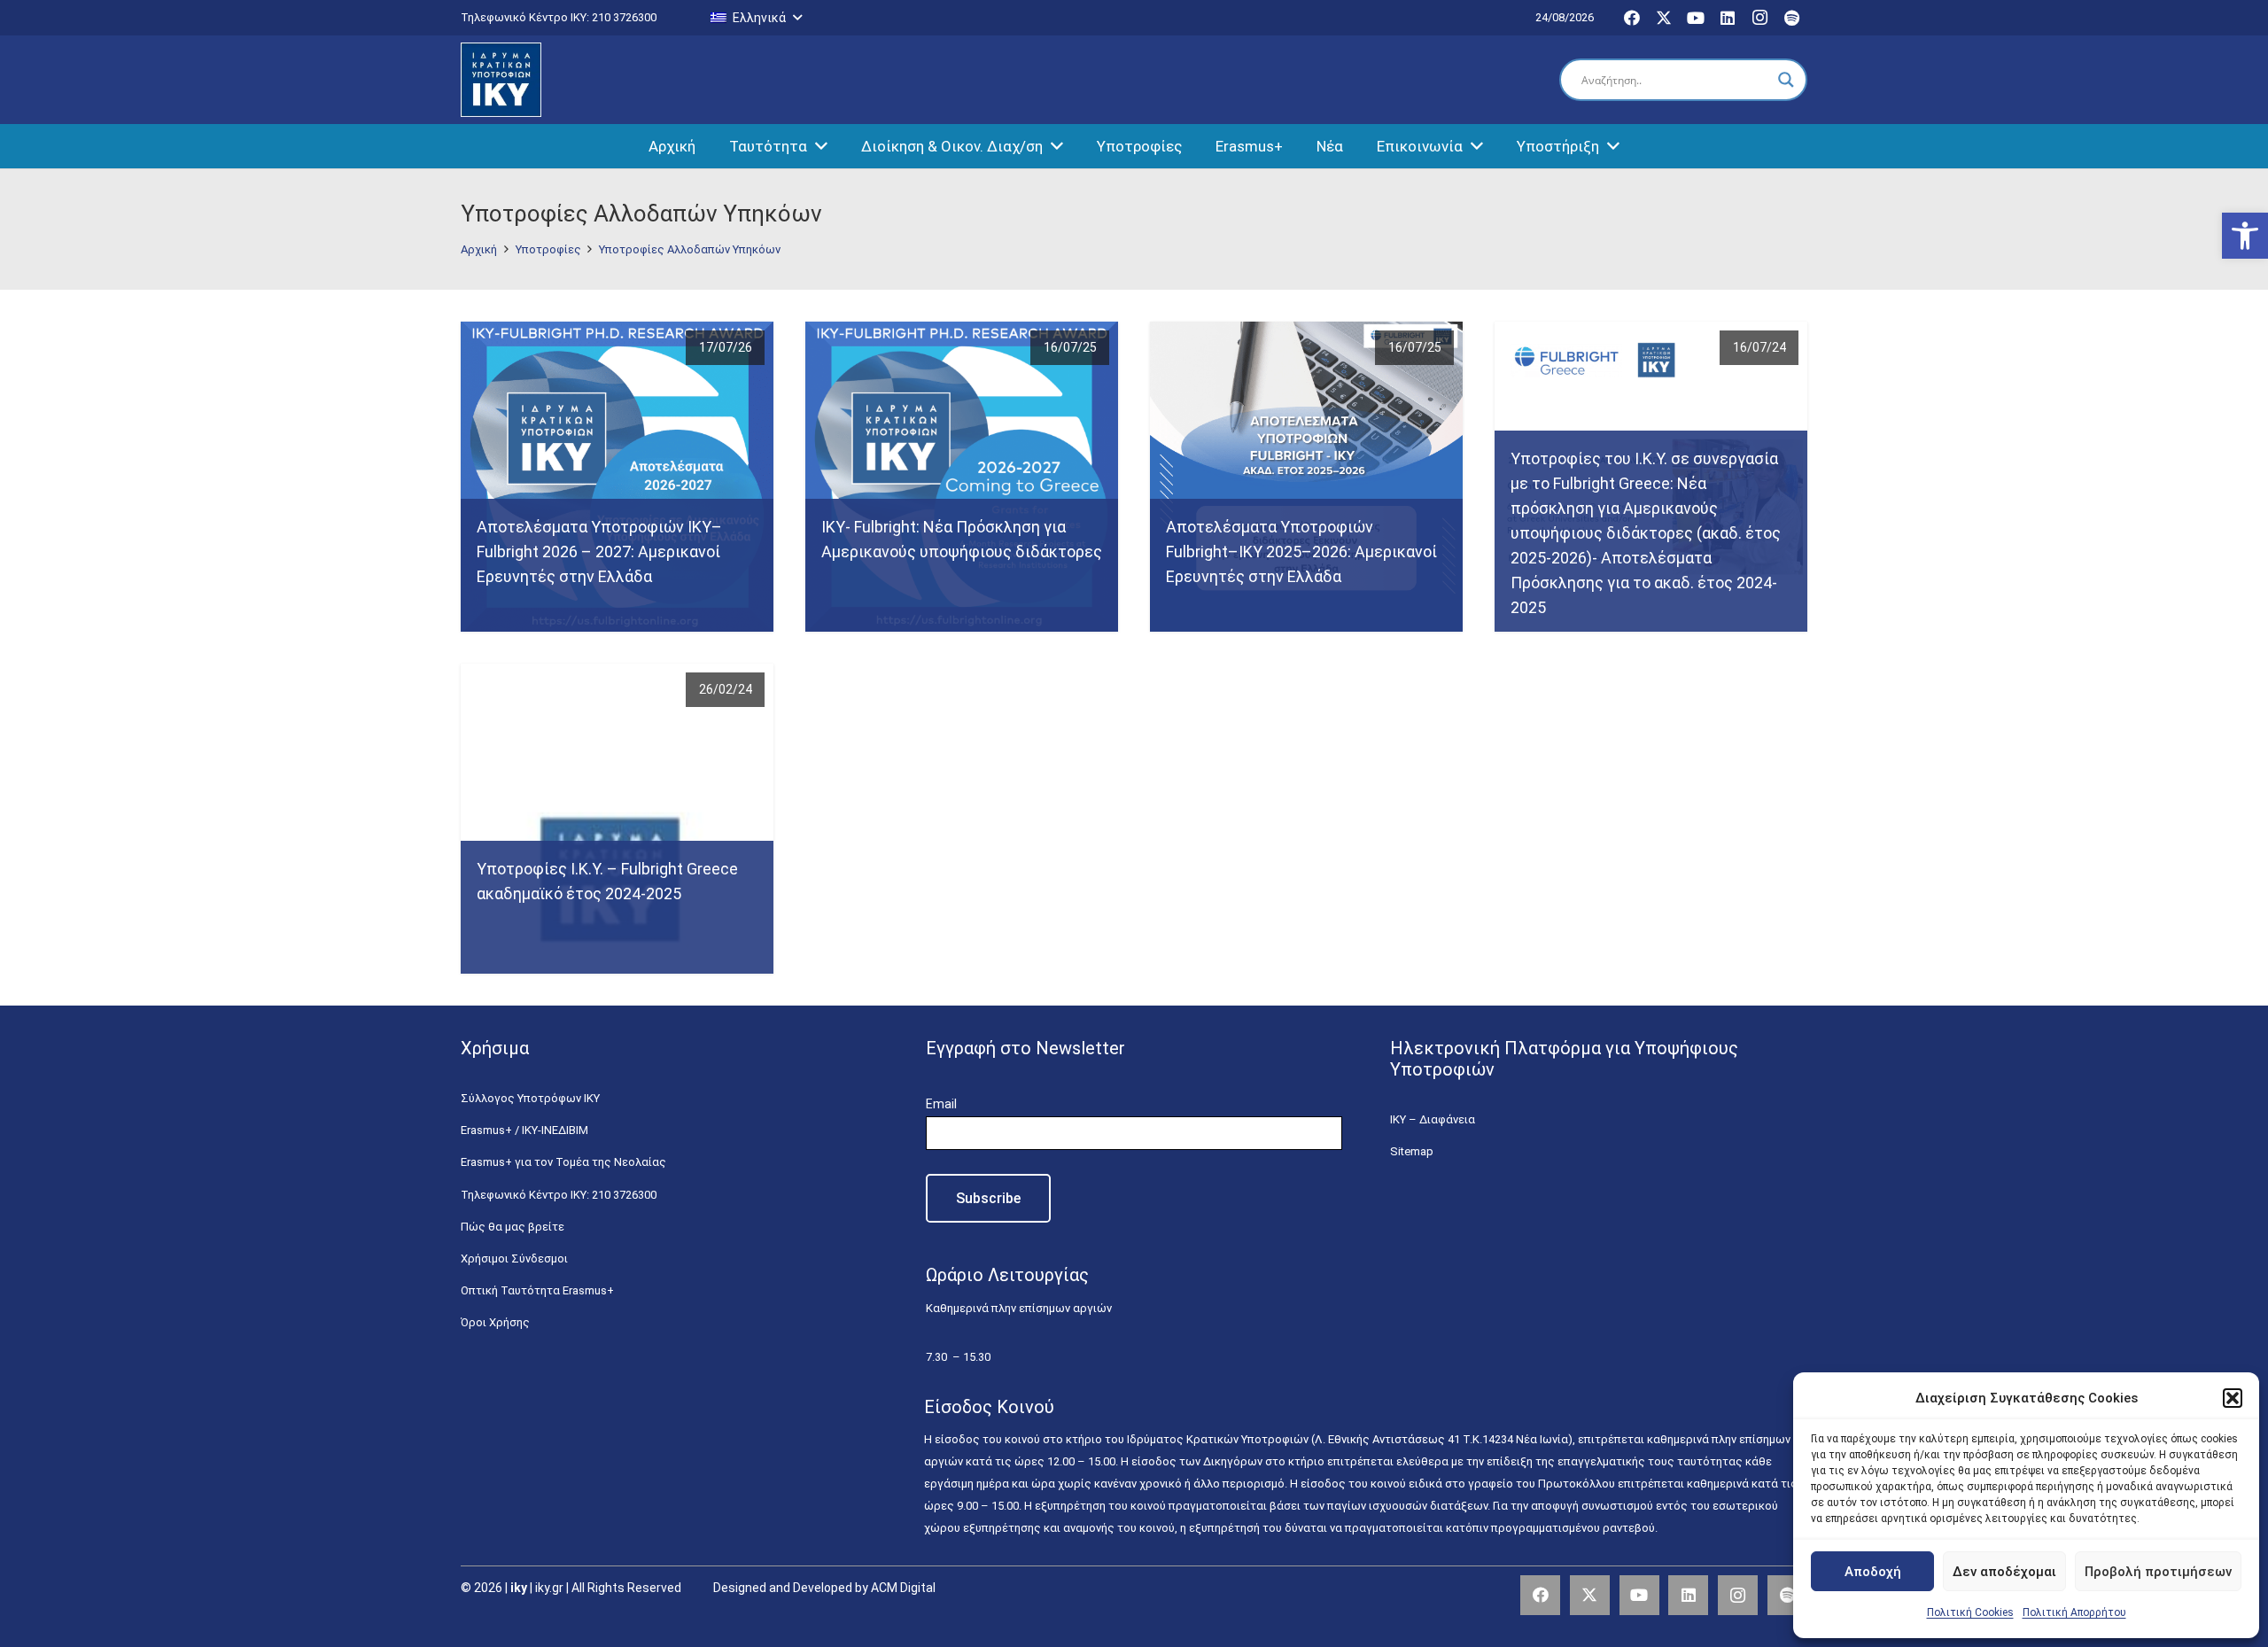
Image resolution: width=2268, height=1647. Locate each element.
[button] (2245, 236)
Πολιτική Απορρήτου (2074, 1612)
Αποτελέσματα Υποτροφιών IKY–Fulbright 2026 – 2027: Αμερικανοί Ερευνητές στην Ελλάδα (599, 552)
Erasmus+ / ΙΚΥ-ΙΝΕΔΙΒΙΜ (524, 1130)
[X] (1664, 18)
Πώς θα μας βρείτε (513, 1227)
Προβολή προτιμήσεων (2158, 1572)
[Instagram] (1759, 18)
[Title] (1787, 1595)
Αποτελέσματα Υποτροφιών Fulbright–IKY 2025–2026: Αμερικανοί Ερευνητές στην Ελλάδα (1301, 552)
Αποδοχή (1873, 1572)
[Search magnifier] (1786, 80)
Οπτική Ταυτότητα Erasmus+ (537, 1290)
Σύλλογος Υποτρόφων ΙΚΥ (530, 1098)
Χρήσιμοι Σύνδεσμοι (514, 1259)
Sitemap (1412, 1151)
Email (941, 1104)
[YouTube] (1696, 18)
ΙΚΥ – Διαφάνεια (1433, 1119)
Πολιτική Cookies (1970, 1612)
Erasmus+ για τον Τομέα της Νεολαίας (563, 1162)
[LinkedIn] (1728, 18)
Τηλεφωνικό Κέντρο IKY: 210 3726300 (559, 1195)
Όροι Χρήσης (495, 1322)
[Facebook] (1632, 18)
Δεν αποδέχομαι (2004, 1572)
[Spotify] (1791, 18)
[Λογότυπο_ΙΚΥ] (501, 80)
